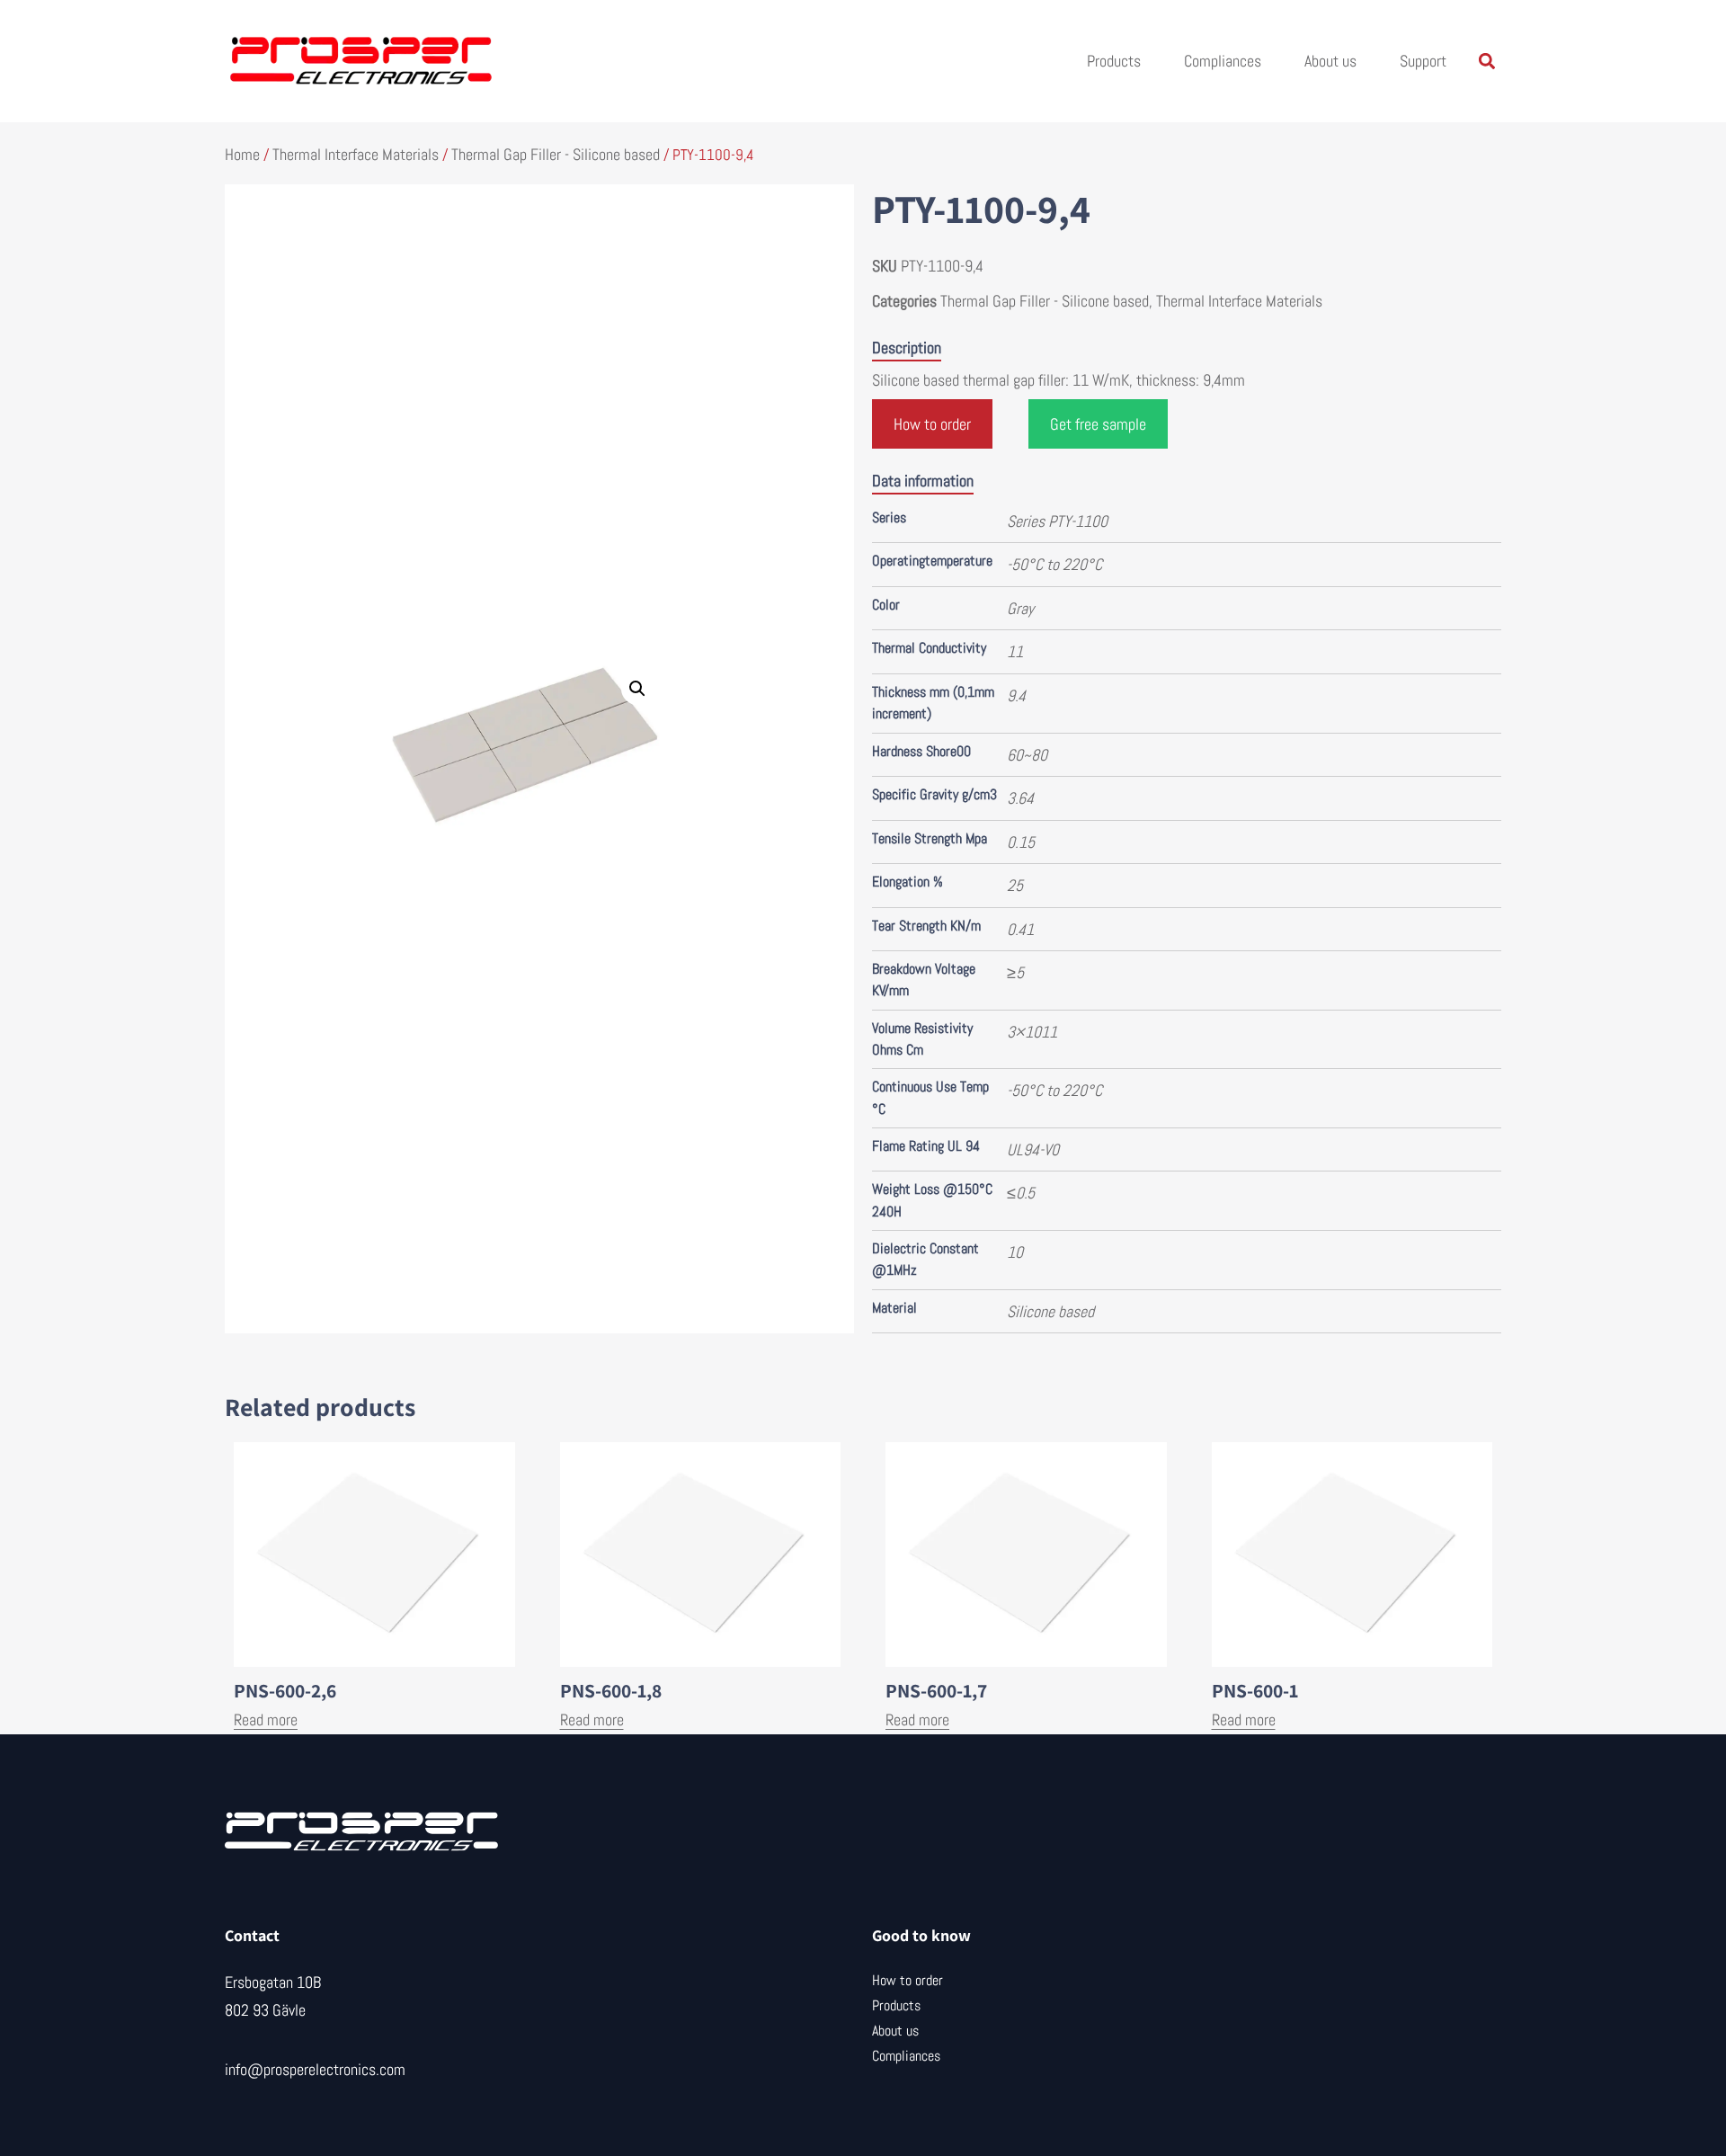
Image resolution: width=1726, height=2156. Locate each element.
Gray (1020, 608)
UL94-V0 (1033, 1149)
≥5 (1015, 972)
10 (1015, 1252)
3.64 (1020, 798)
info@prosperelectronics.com (315, 2069)
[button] (1486, 62)
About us (1330, 61)
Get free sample (1098, 424)
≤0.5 (1021, 1193)
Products (1114, 61)
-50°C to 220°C (1054, 564)
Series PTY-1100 (1057, 521)
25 (1015, 885)
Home (242, 154)
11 (1015, 651)
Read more (266, 1719)
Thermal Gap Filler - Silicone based (556, 154)
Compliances (1223, 61)
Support (1423, 61)
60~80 (1027, 755)
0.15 (1021, 842)
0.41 (1020, 929)
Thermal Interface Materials (356, 154)
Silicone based (1050, 1311)
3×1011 (1032, 1032)
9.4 (1016, 695)
